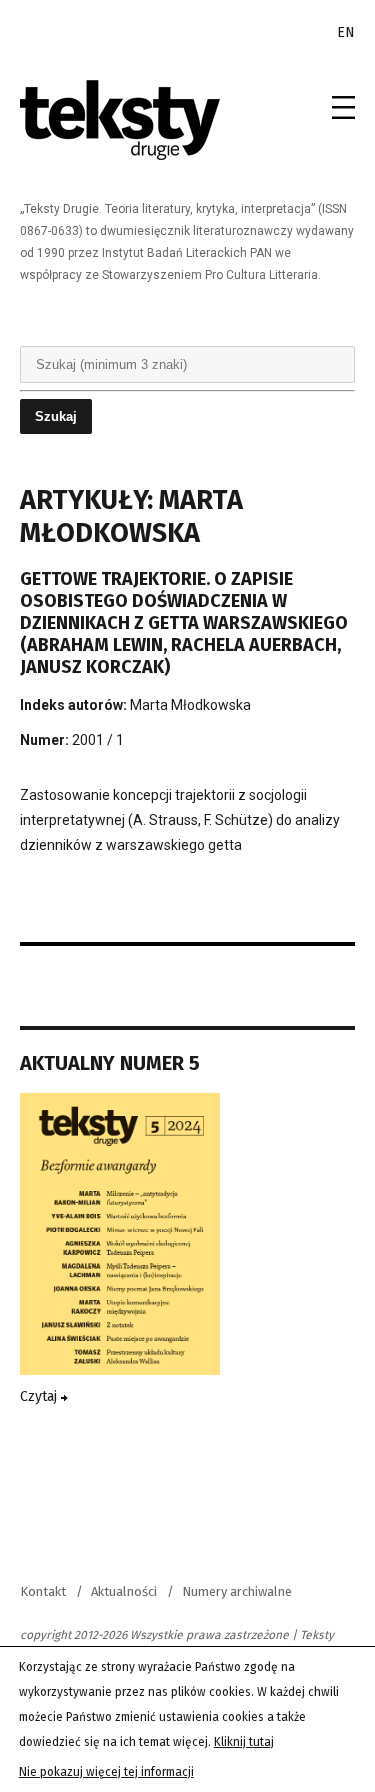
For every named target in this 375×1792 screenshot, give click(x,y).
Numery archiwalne (237, 1591)
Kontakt (43, 1591)
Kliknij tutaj (244, 1742)
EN (346, 32)
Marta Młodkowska (190, 705)
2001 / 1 (98, 740)
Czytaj (40, 1396)
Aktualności (124, 1591)
